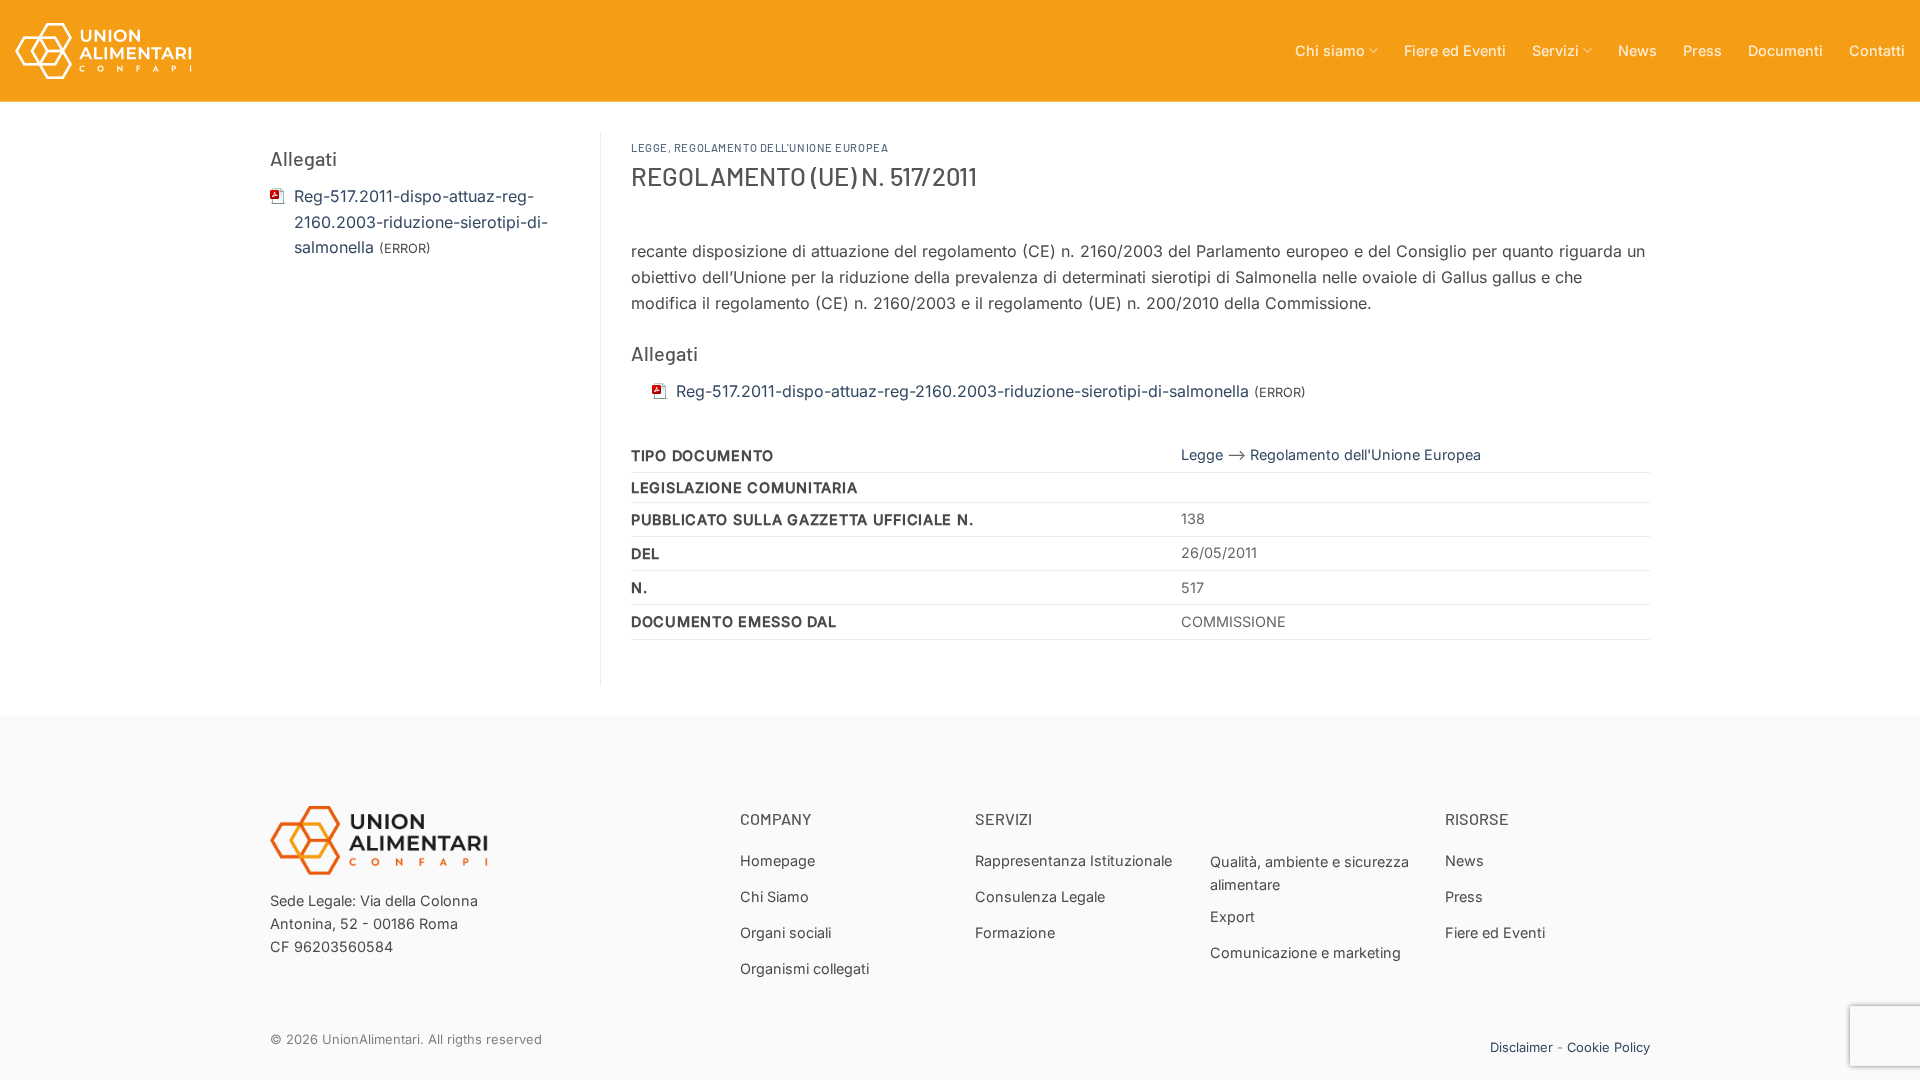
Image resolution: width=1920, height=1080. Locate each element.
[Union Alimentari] (115, 51)
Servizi (1555, 50)
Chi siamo (1330, 50)
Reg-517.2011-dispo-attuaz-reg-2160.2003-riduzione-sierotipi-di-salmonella (421, 221)
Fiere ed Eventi (1455, 50)
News (1637, 50)
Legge (649, 147)
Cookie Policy (1608, 1047)
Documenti (1785, 50)
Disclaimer (1521, 1047)
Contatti (1877, 50)
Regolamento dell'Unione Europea (781, 147)
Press (1702, 50)
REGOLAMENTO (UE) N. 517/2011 (804, 175)
